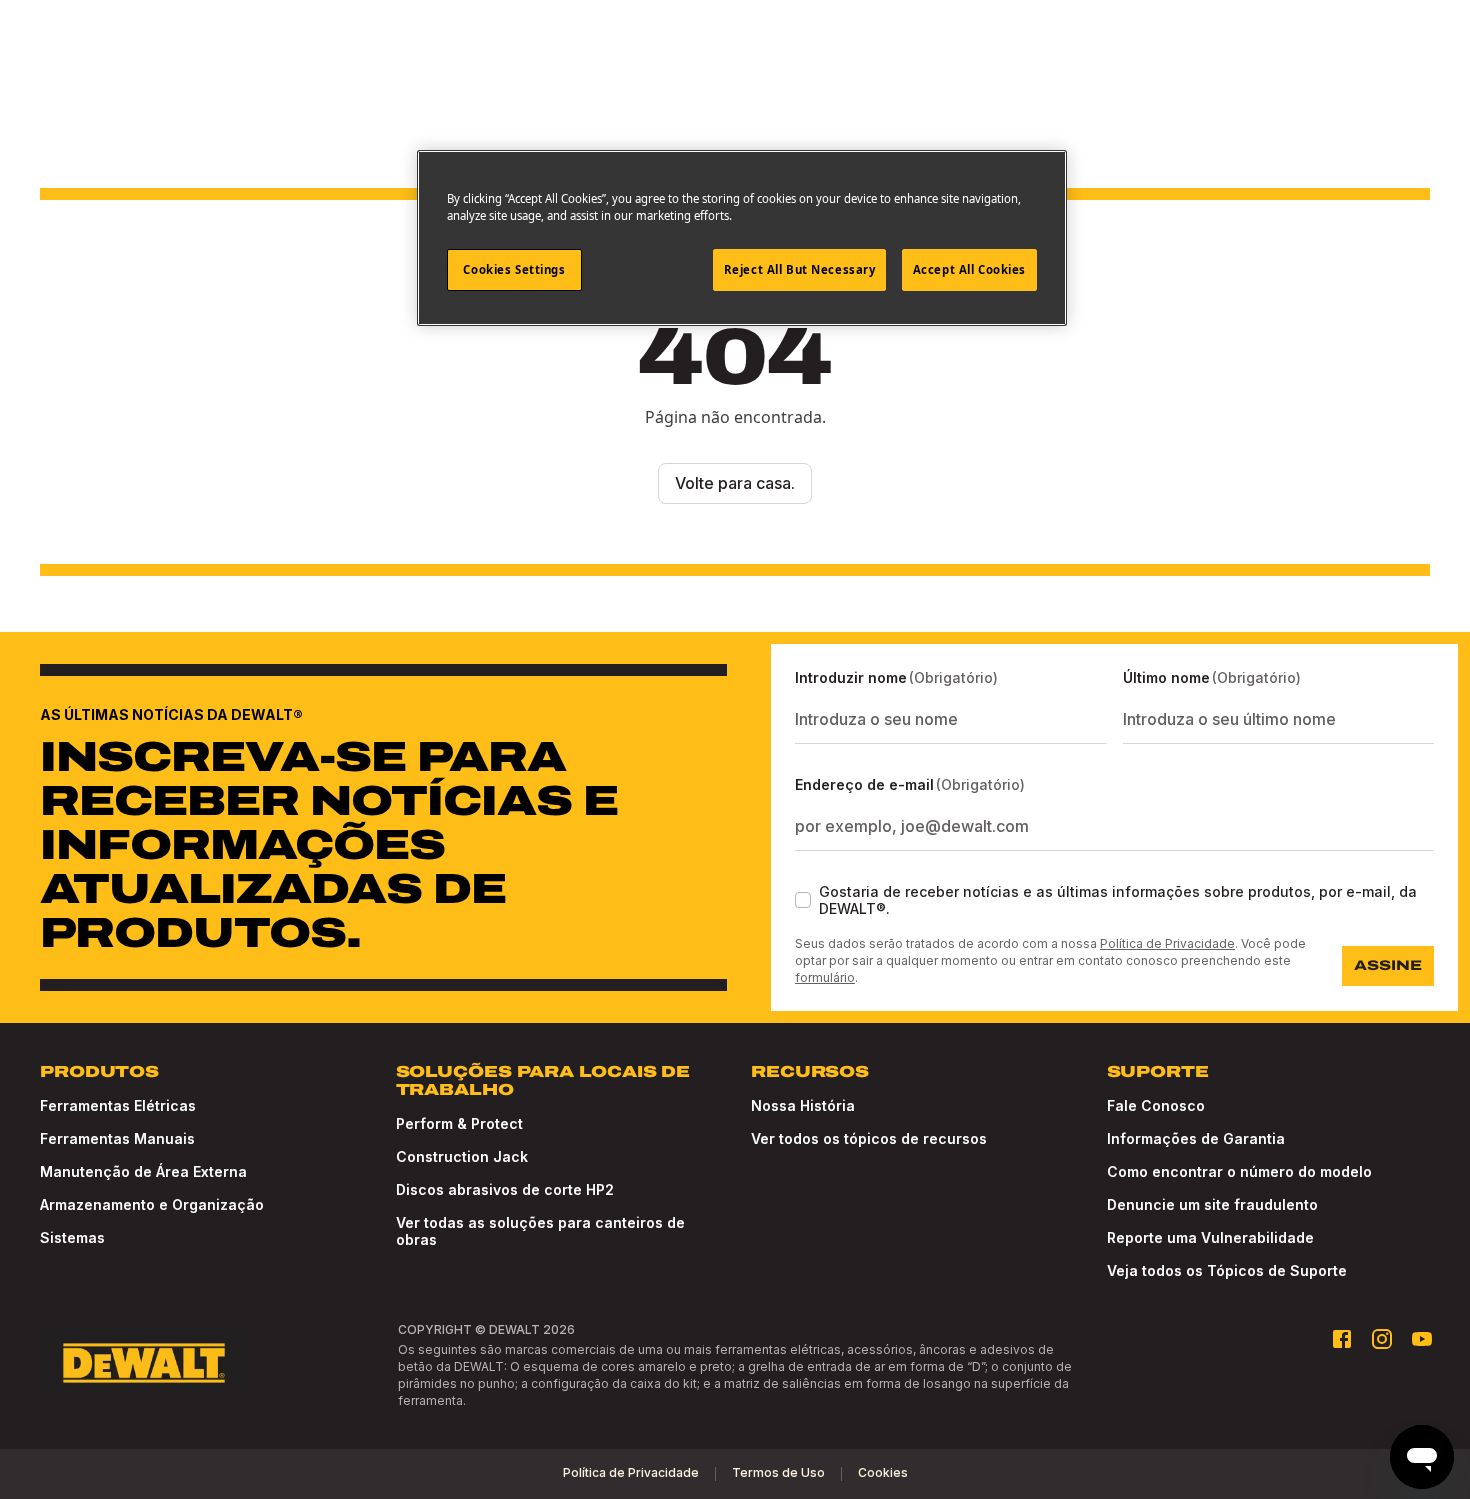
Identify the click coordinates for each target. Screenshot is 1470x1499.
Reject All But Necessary (800, 269)
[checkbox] (803, 900)
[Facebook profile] (1342, 1339)
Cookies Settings (514, 269)
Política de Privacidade (1167, 943)
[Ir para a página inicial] (144, 1363)
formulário (825, 977)
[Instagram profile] (1382, 1339)
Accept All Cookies (969, 269)
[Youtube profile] (1422, 1339)
